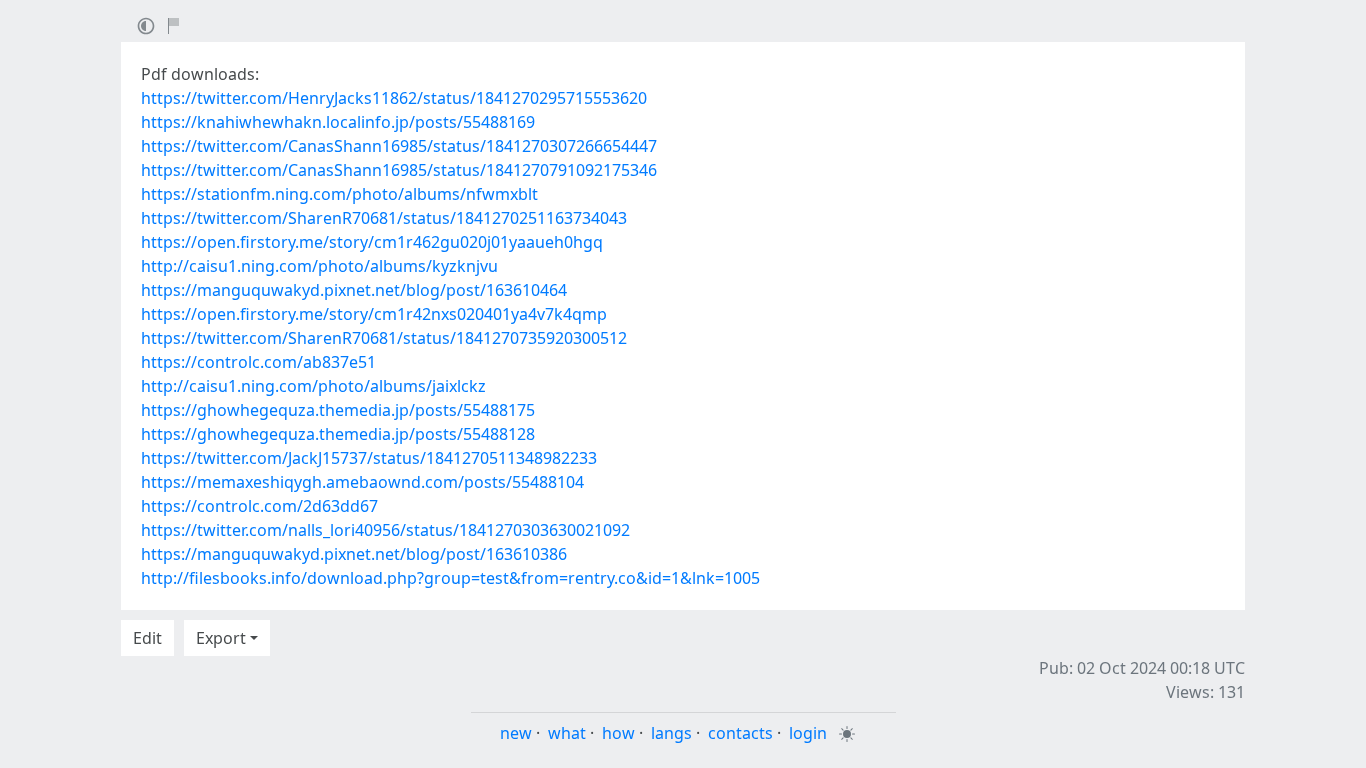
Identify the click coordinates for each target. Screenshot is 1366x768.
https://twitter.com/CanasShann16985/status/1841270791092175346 (399, 170)
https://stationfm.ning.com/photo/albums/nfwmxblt (339, 194)
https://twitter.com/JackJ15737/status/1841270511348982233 (369, 458)
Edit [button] (147, 638)
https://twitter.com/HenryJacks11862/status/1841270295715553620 (394, 98)
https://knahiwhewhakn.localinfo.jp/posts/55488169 (338, 122)
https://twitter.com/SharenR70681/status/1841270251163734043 (384, 218)
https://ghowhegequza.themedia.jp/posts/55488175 (338, 410)
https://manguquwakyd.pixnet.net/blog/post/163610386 (354, 554)
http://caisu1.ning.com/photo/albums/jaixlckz (313, 386)
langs (671, 733)
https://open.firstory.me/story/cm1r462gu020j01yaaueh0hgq (372, 242)
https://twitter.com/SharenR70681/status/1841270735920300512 (384, 338)
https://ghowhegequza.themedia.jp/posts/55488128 (338, 434)
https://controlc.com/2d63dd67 (259, 506)
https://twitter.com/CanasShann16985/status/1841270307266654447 (399, 146)
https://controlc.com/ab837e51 (258, 362)
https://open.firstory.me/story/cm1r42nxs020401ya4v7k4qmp (374, 314)
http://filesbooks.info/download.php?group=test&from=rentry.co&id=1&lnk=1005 (450, 578)
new (516, 733)
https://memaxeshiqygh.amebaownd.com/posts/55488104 (362, 482)
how (618, 733)
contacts (740, 733)
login (808, 733)
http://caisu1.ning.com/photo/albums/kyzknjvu (319, 266)
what (567, 733)
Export (221, 638)
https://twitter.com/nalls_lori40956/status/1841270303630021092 (385, 530)
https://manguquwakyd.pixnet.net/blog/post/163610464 (354, 290)
